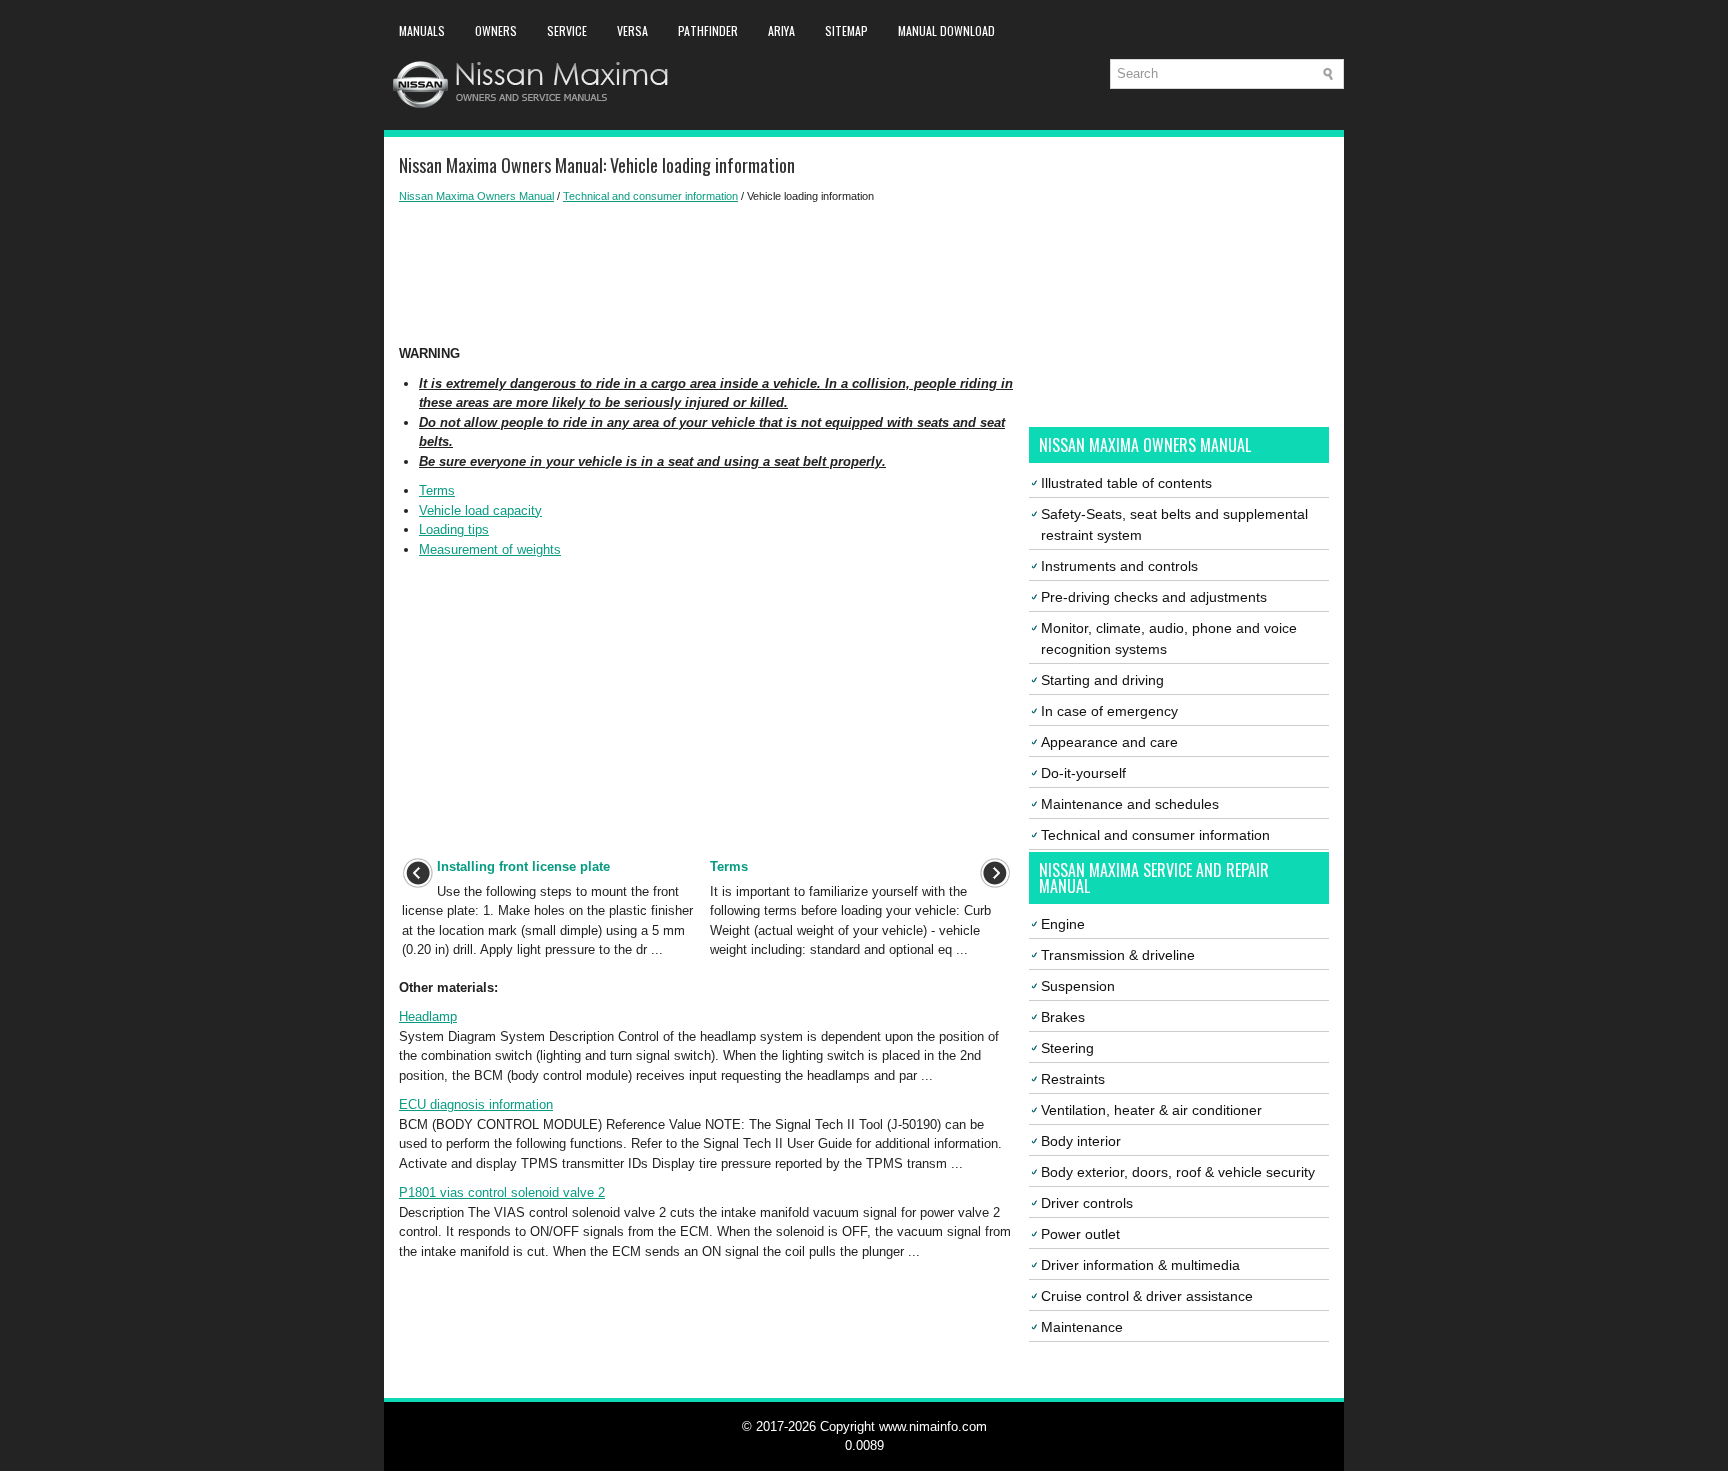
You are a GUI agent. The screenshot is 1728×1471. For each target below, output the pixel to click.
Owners (496, 30)
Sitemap (846, 30)
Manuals (422, 30)
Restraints (1073, 1079)
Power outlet (1080, 1234)
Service (567, 30)
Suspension (1078, 986)
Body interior (1081, 1141)
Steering (1067, 1048)
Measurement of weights (490, 549)
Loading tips (454, 529)
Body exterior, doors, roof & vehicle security (1178, 1172)
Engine (1063, 924)
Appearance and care (1109, 742)
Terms (437, 490)
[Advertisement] (706, 274)
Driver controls (1087, 1203)
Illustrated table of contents (1126, 483)
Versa (632, 30)
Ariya (781, 30)
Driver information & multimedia (1140, 1265)
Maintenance (1082, 1327)
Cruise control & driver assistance (1147, 1296)
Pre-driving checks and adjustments (1154, 597)
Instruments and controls (1119, 566)
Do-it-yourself (1083, 773)
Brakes (1063, 1017)
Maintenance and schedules (1130, 804)
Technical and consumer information (650, 196)
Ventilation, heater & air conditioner (1151, 1110)
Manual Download (946, 30)
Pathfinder (708, 30)
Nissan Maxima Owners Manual (476, 196)
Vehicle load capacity (480, 510)
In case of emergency (1109, 711)
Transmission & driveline (1118, 955)
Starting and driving (1102, 680)
